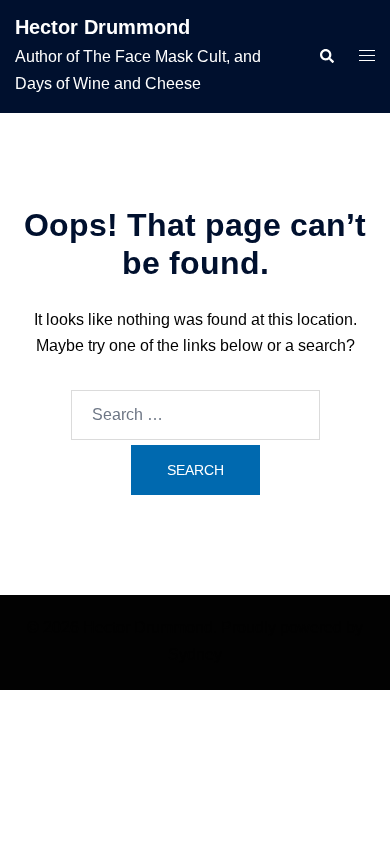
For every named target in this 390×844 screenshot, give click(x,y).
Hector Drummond (102, 27)
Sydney (195, 654)
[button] (326, 56)
